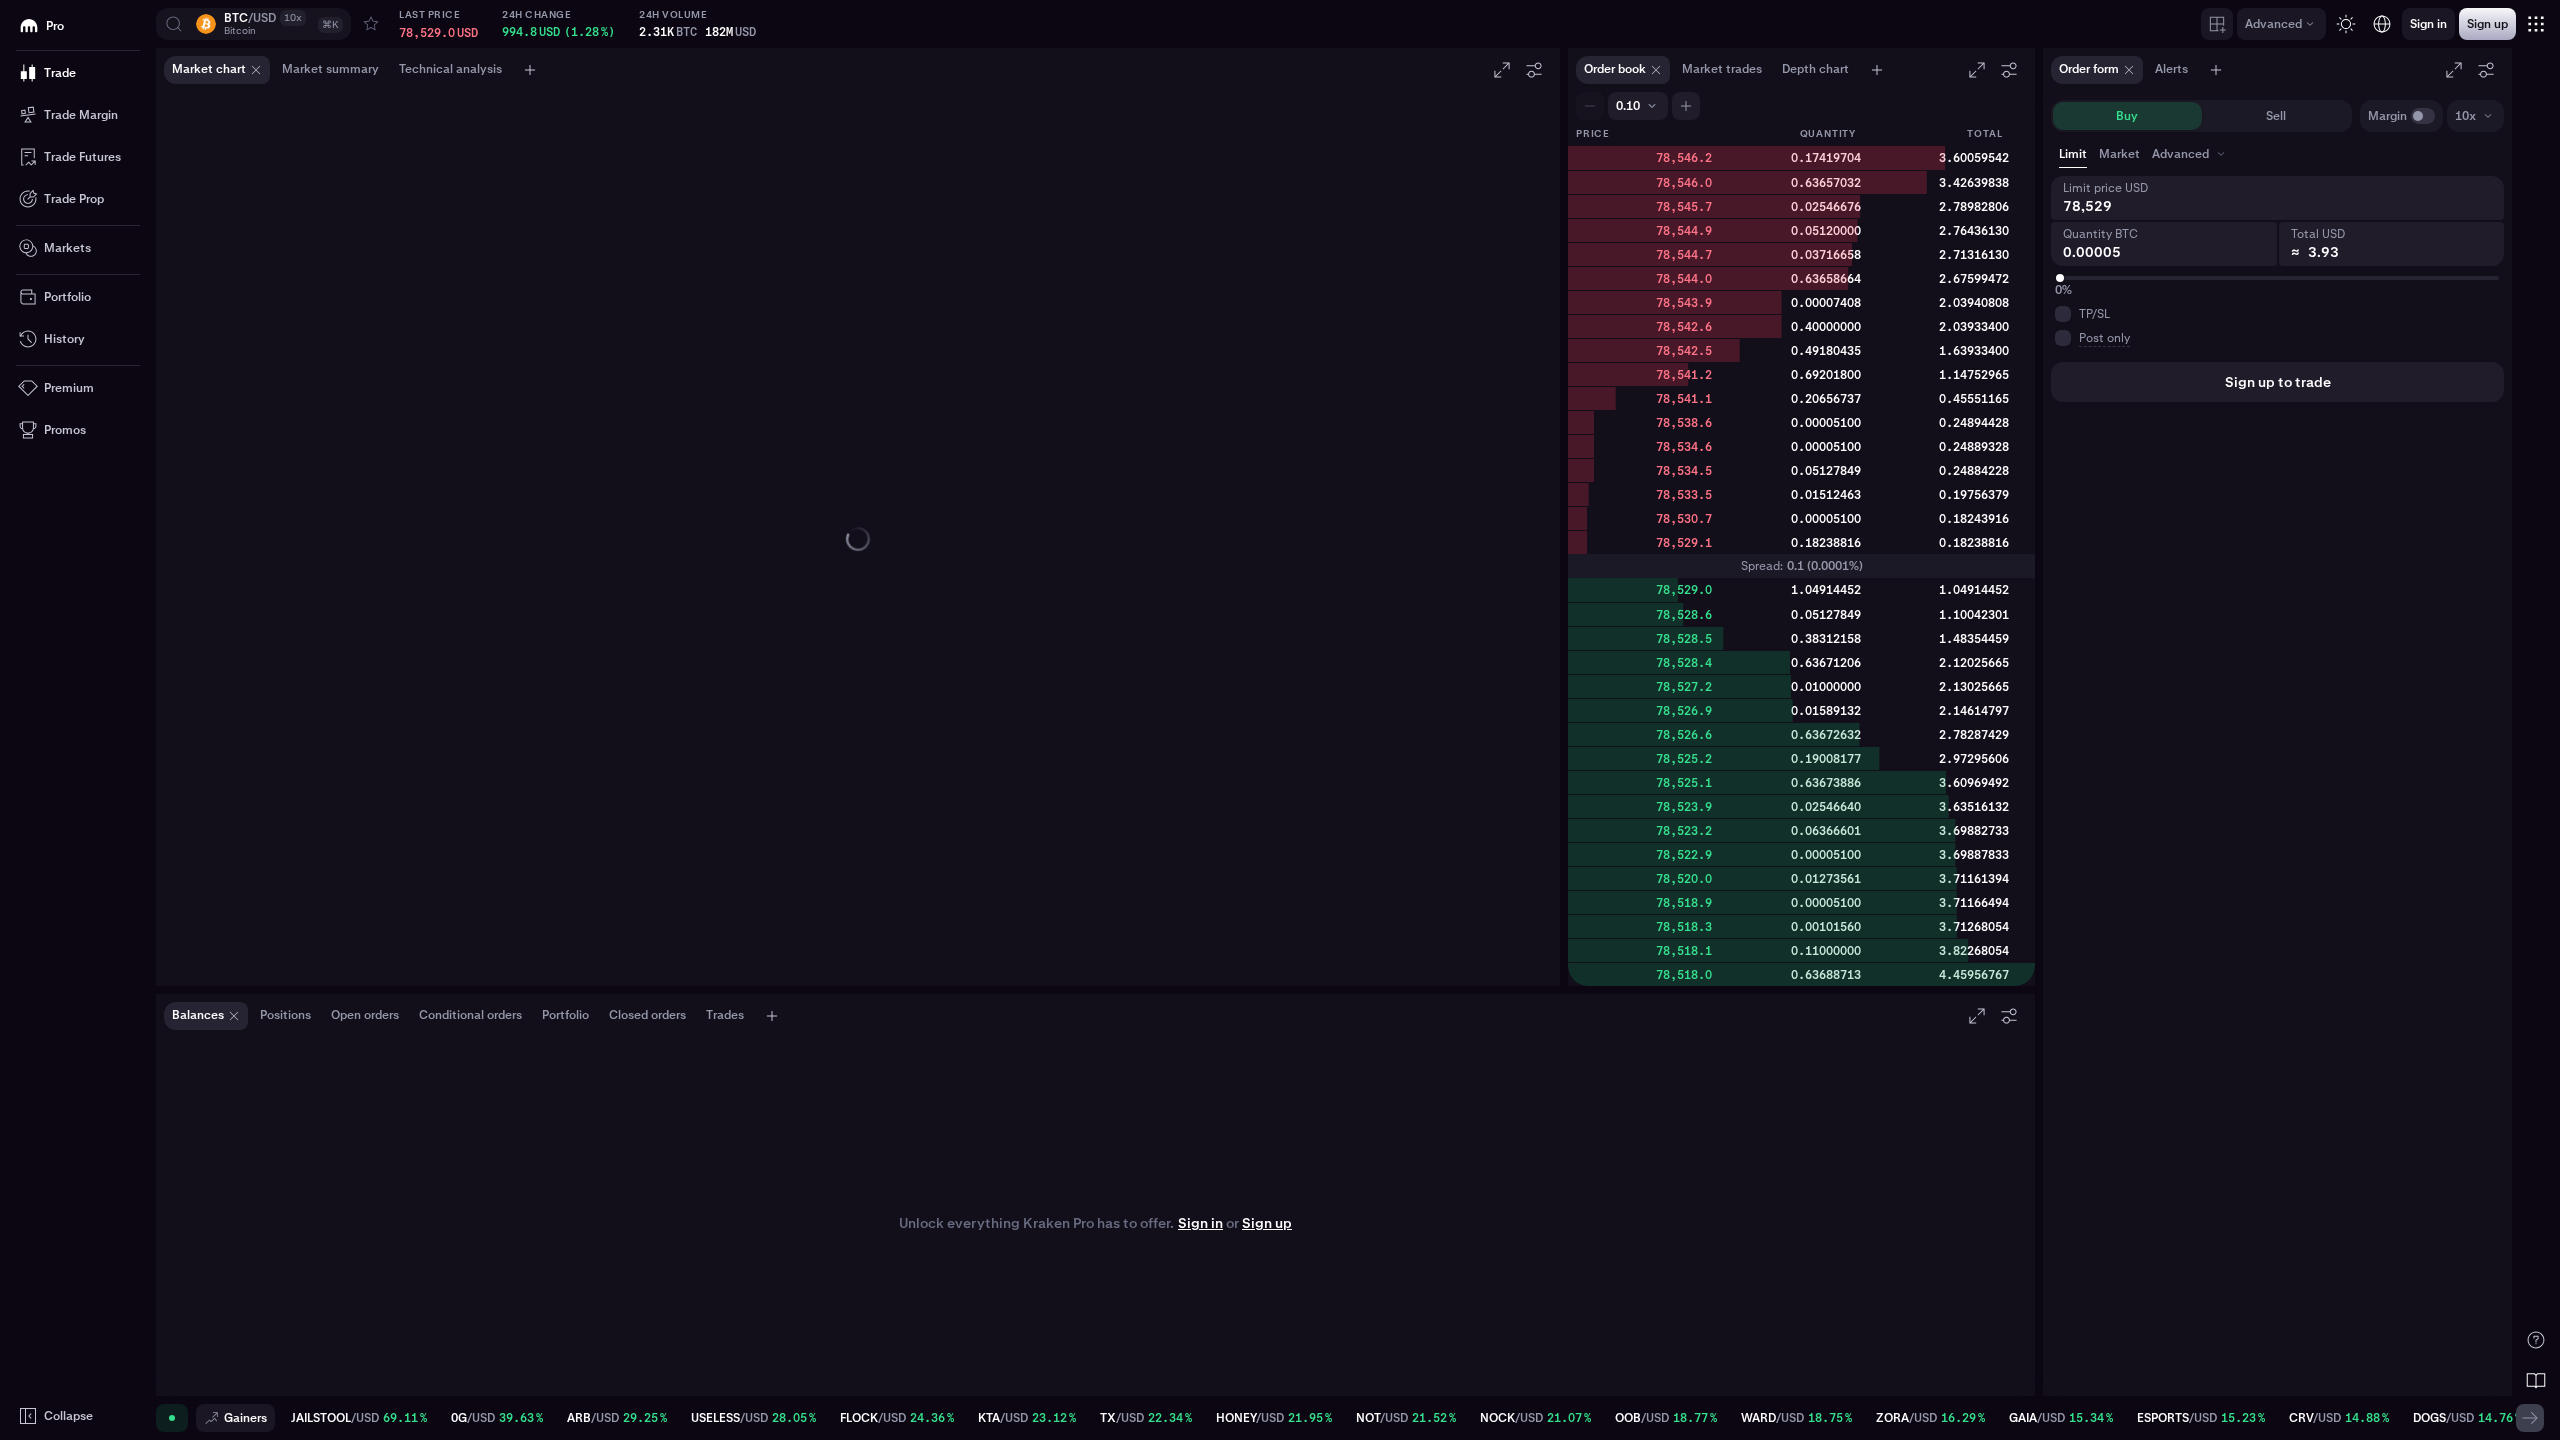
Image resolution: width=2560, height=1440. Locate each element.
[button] (253, 24)
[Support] (2536, 1340)
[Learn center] (2536, 1380)
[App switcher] (2536, 24)
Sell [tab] (2276, 116)
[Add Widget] (2217, 24)
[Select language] (2382, 24)
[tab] (2190, 154)
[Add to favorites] (371, 24)
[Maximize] (1502, 70)
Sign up (1267, 1223)
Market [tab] (2119, 154)
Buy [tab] (2127, 116)
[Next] (2530, 1418)
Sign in (1200, 1223)
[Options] (1534, 70)
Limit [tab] (2073, 154)
